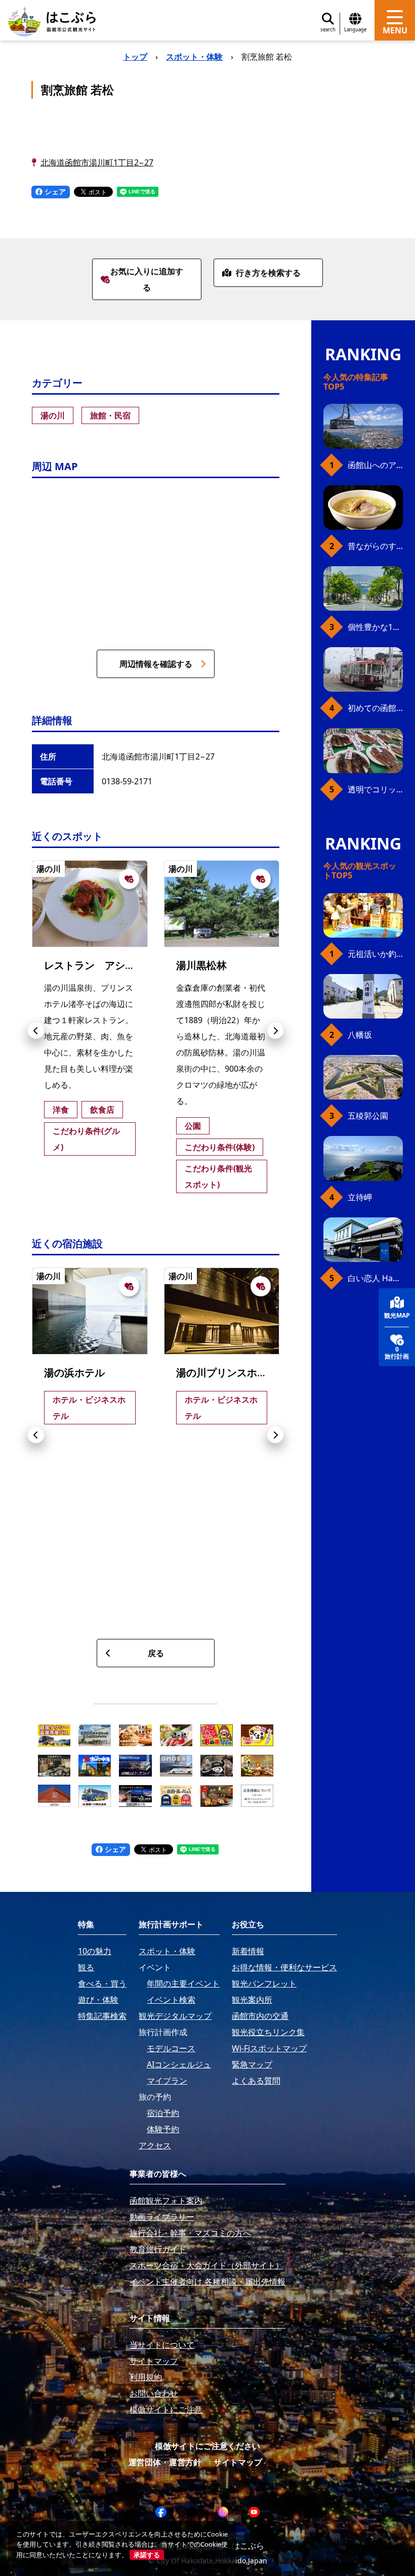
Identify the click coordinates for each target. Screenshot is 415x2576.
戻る (156, 1653)
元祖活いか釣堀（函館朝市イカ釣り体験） (375, 954)
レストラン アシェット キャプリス (126, 965)
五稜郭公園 (368, 1116)
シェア (54, 192)
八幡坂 (360, 1035)
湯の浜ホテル (74, 1373)
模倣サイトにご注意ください (207, 2446)
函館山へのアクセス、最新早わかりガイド (375, 465)
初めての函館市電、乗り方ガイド (375, 708)
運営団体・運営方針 (165, 2462)
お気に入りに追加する (147, 279)
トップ (135, 57)
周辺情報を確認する (156, 664)
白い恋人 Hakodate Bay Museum (375, 1278)
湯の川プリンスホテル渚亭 (237, 1373)
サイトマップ (238, 2462)
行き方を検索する (268, 273)
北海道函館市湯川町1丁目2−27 (97, 162)
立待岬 (360, 1197)
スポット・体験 (194, 57)
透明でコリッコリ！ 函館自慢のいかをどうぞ (375, 789)
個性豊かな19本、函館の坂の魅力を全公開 (375, 627)
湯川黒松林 (201, 965)
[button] (36, 1031)
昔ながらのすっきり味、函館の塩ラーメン (375, 546)
